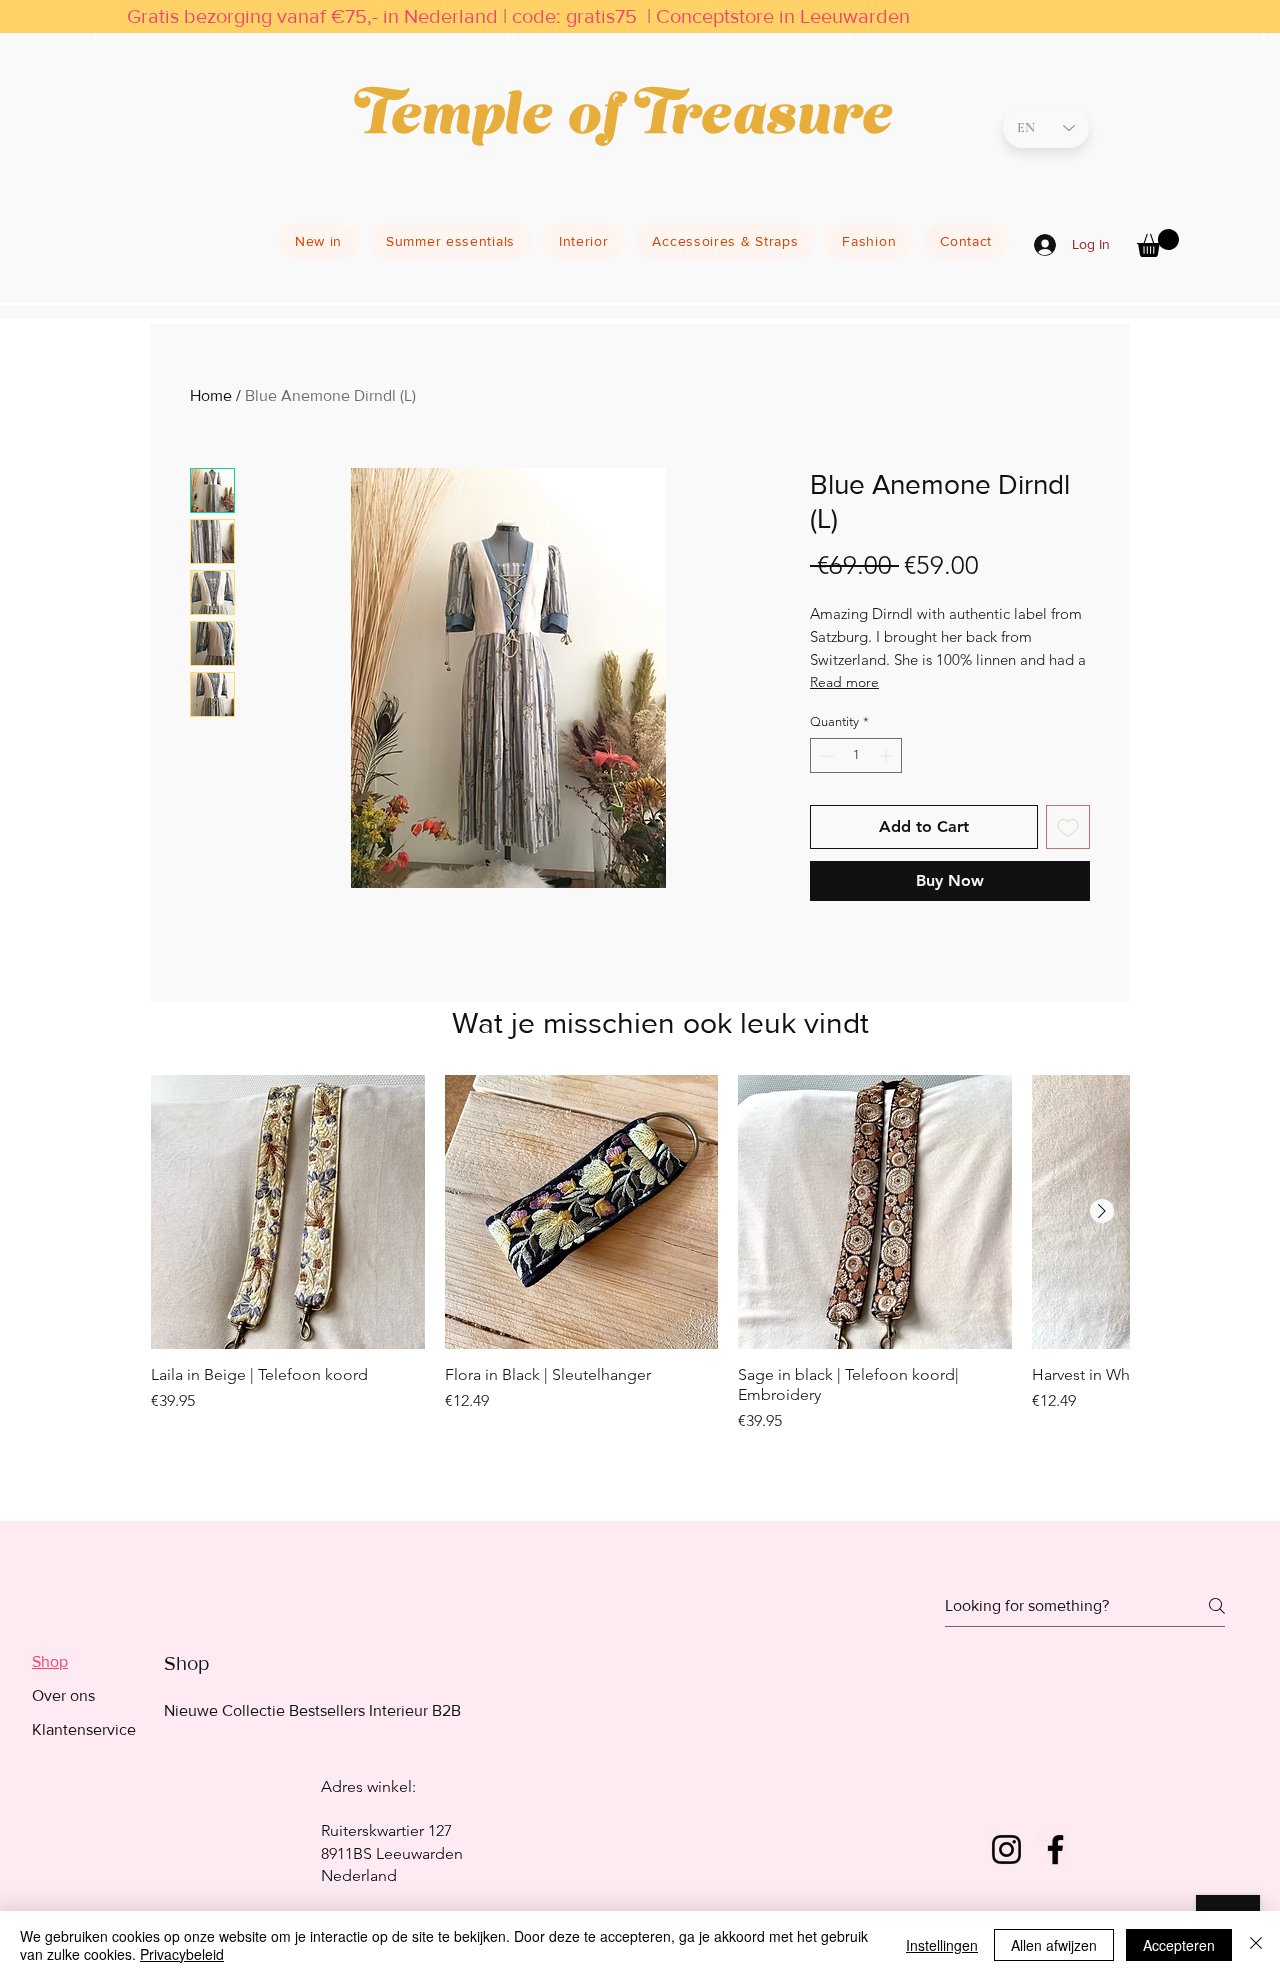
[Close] (1256, 1945)
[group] (640, 1280)
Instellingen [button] (942, 1945)
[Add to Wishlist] (1068, 827)
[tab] (84, 1662)
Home (211, 395)
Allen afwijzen (1054, 1945)
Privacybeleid (182, 1954)
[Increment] (888, 756)
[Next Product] (1102, 1211)
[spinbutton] (856, 756)
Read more (844, 682)
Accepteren (1179, 1945)
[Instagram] (1006, 1849)
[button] (1158, 243)
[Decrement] (825, 756)
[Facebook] (1055, 1849)
